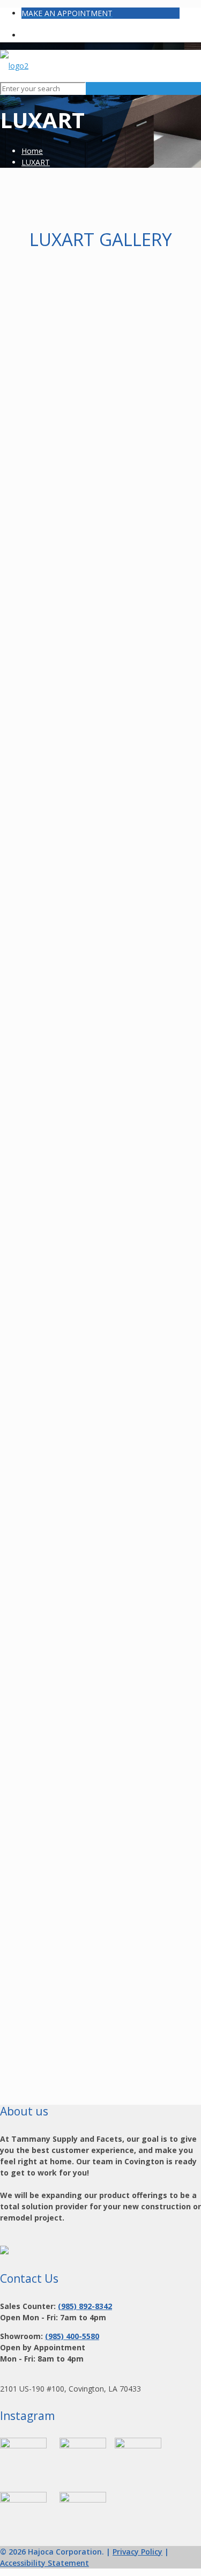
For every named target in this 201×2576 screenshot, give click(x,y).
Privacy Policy (137, 2552)
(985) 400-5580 (72, 2336)
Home (32, 151)
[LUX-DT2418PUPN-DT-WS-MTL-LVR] (100, 862)
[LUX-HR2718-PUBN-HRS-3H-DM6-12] (100, 1515)
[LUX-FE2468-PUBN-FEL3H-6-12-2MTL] (100, 1352)
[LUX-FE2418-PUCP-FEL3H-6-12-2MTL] (100, 1189)
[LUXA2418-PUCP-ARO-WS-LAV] (100, 372)
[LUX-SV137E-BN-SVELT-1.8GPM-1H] (100, 1842)
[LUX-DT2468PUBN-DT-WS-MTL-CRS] (100, 1025)
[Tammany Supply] (14, 66)
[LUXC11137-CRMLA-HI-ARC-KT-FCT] (100, 698)
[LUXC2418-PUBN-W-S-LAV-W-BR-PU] (100, 535)
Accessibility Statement (44, 2563)
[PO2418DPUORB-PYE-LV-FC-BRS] (100, 2005)
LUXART (36, 162)
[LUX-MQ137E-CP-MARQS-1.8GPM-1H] (100, 1679)
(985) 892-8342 (85, 2306)
